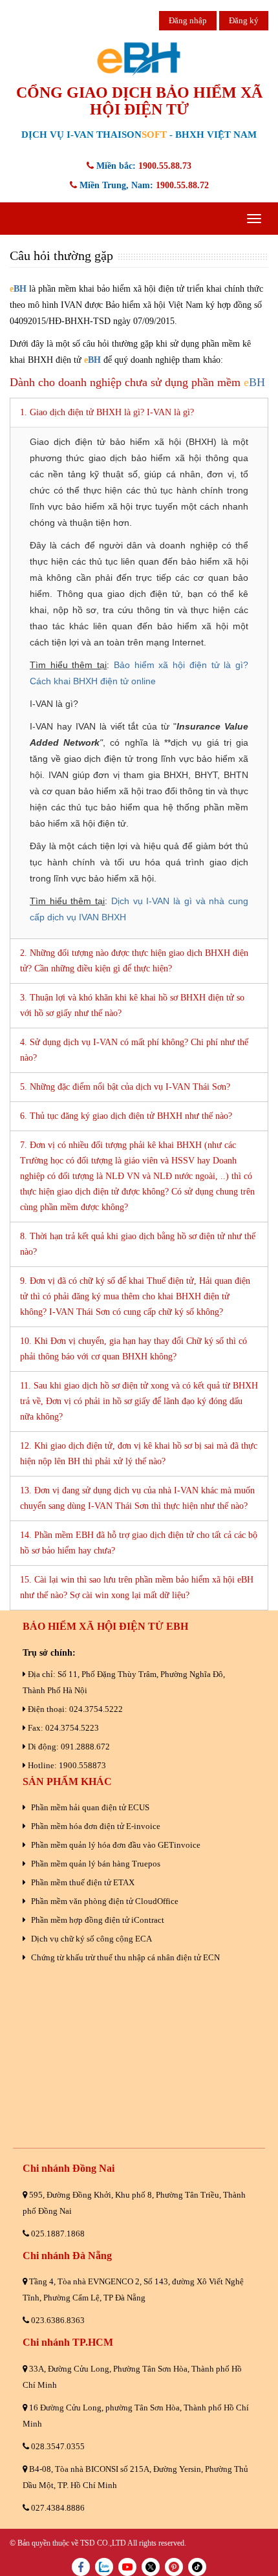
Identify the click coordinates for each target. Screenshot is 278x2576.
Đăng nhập (188, 20)
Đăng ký (244, 20)
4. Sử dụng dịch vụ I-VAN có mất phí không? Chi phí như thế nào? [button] (134, 1050)
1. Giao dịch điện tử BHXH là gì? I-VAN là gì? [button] (107, 412)
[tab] (139, 412)
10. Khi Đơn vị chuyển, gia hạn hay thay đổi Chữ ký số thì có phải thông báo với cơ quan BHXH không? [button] (134, 1349)
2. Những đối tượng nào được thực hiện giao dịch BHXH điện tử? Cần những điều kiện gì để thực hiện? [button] (134, 961)
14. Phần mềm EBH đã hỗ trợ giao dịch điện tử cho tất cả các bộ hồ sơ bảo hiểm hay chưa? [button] (139, 1543)
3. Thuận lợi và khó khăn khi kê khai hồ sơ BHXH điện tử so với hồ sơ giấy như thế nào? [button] (132, 1005)
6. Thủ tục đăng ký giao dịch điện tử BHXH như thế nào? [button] (126, 1116)
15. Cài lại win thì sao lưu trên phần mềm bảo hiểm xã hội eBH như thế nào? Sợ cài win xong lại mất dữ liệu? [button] (137, 1587)
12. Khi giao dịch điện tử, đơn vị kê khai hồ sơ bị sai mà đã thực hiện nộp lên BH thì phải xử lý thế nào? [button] (139, 1454)
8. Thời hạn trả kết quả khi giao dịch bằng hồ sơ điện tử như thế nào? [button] (138, 1244)
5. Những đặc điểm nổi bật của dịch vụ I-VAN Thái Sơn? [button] (125, 1087)
